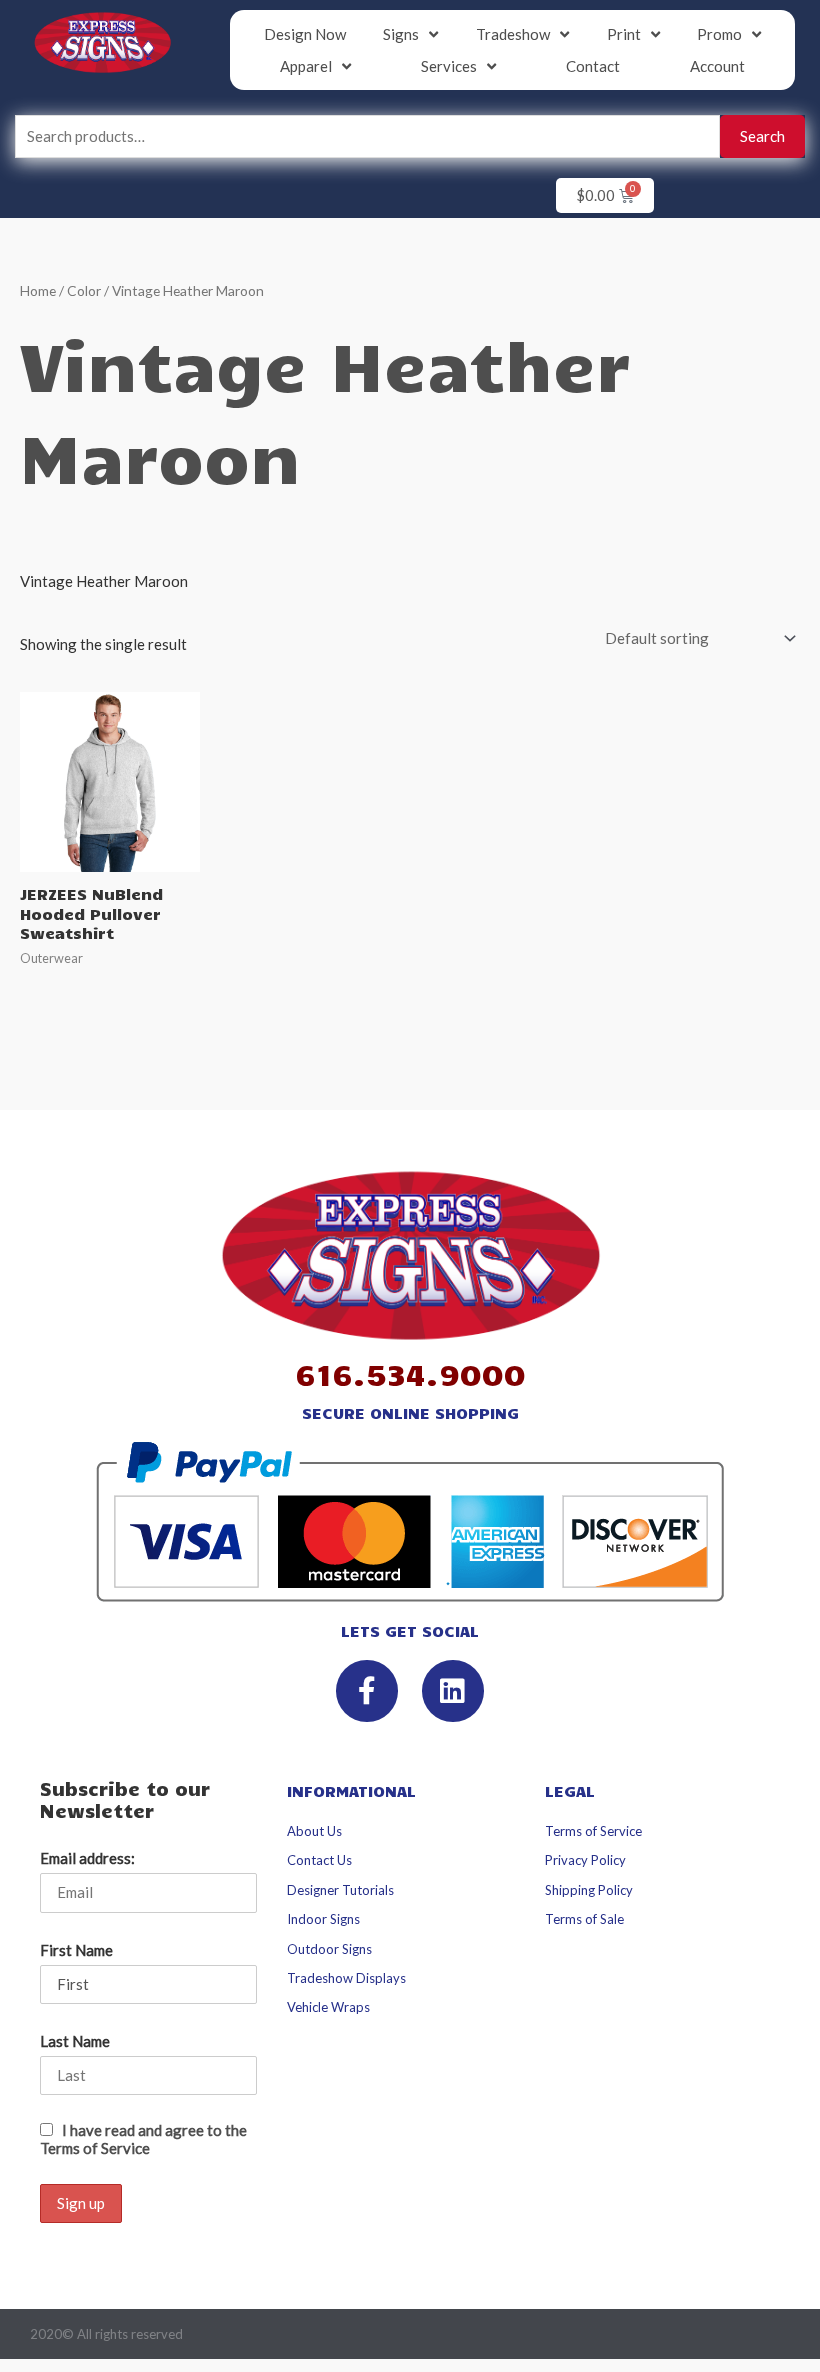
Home (38, 290)
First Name (76, 1950)
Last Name (75, 2041)
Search (762, 136)
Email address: (87, 1858)
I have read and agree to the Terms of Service (143, 2139)
